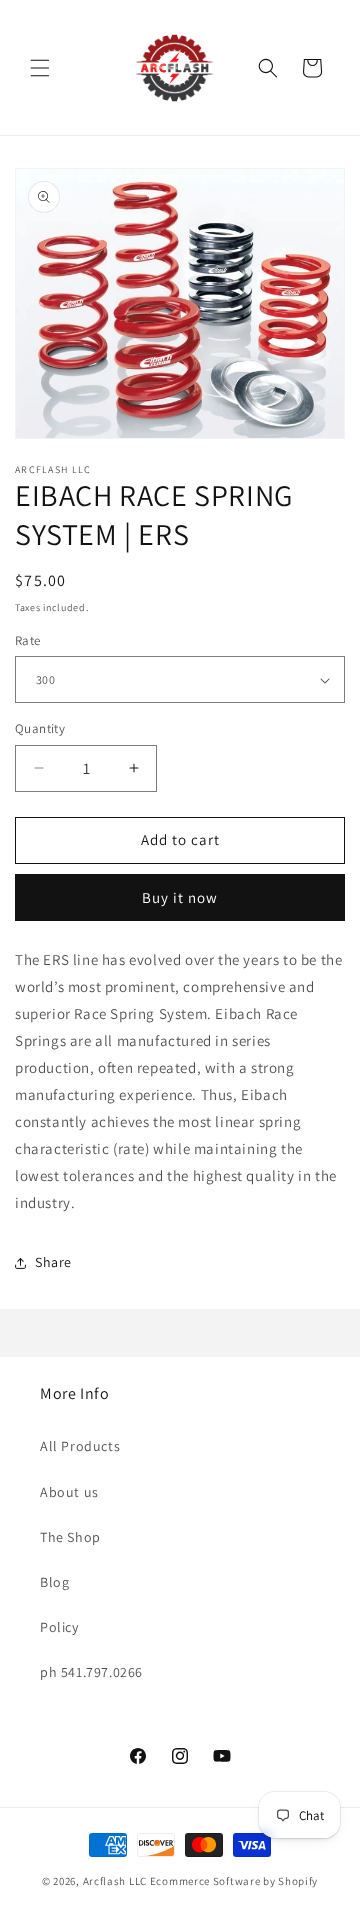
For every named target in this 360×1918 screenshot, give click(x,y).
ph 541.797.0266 (91, 1672)
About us (69, 1492)
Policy (59, 1627)
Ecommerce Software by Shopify (234, 1881)
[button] (40, 68)
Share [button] (53, 1262)
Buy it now (180, 897)
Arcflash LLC (115, 1881)
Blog (54, 1582)
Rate (28, 640)
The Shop (70, 1537)
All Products (80, 1446)
